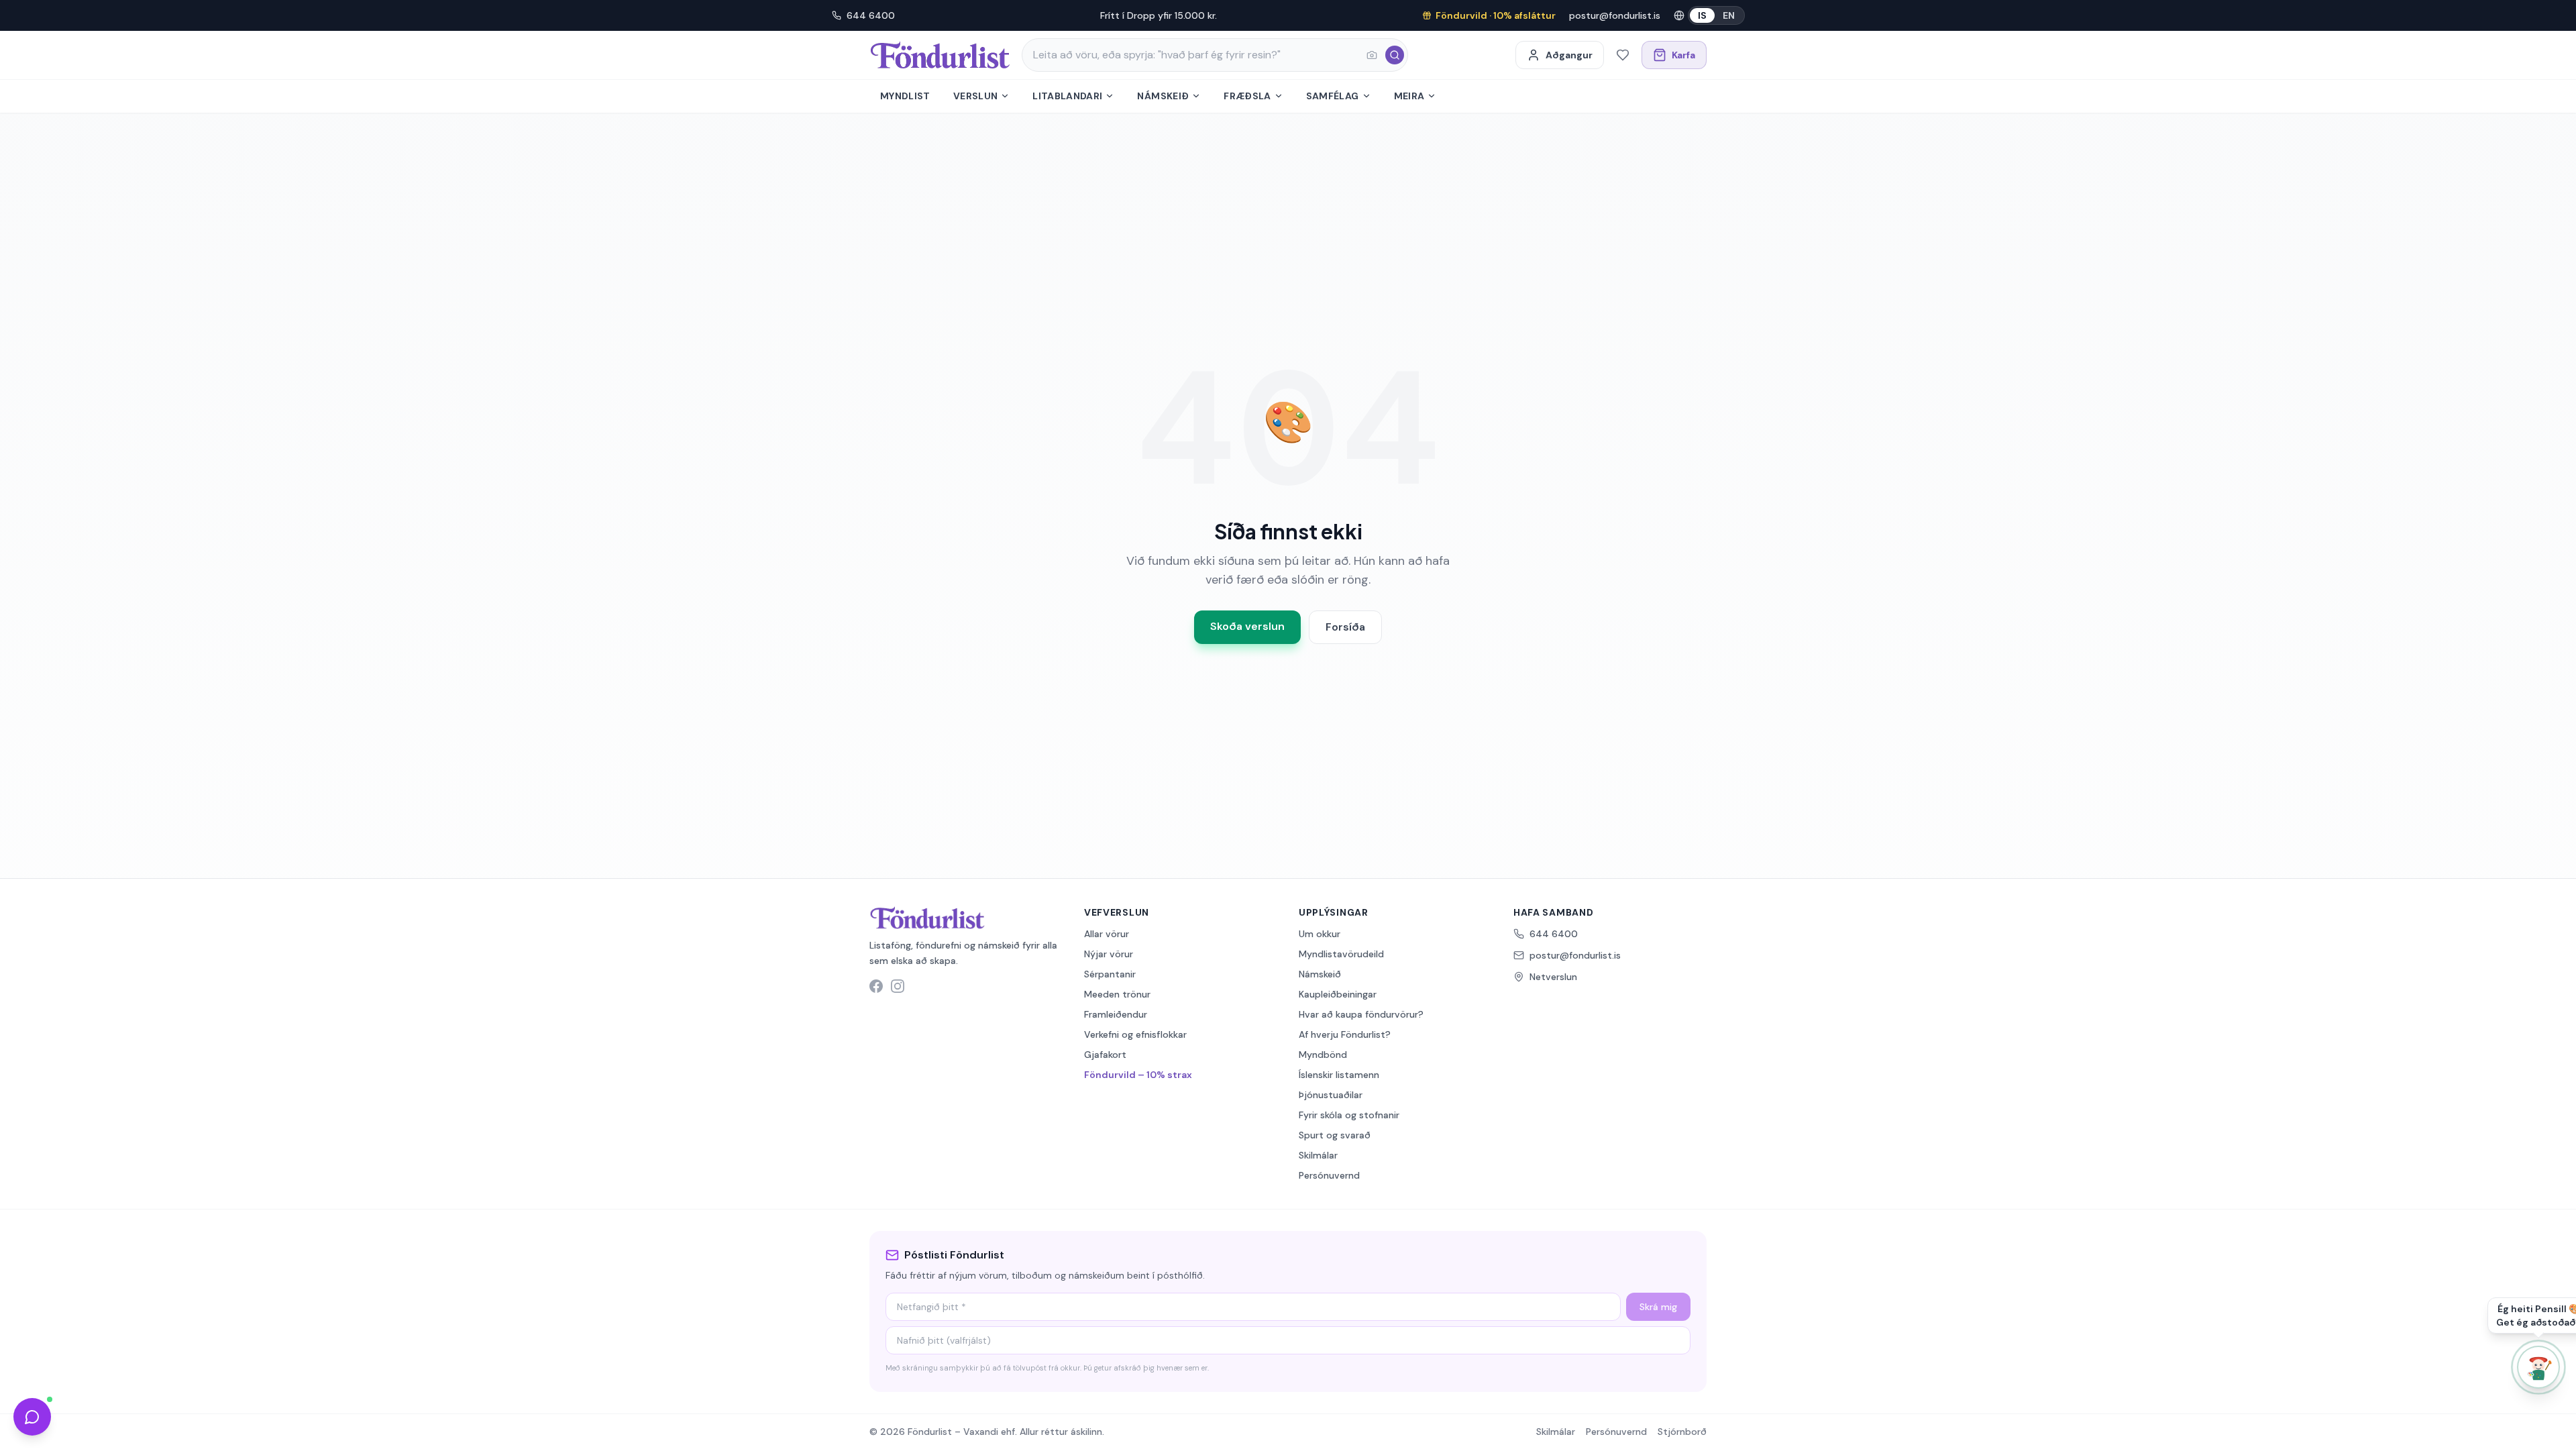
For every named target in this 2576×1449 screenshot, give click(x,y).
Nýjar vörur (1109, 954)
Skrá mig (1658, 1307)
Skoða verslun (1247, 626)
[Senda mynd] (1372, 55)
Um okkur (1320, 934)
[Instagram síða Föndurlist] (898, 986)
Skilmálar (1318, 1155)
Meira (1409, 96)
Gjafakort (1105, 1055)
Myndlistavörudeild (1341, 954)
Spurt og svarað (1335, 1135)
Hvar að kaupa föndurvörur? (1361, 1014)
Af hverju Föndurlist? (1345, 1034)
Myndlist (905, 96)
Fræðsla (1247, 96)
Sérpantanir (1110, 974)
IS (1702, 15)
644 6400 (871, 15)
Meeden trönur (1117, 994)
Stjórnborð (1682, 1432)
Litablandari (1067, 96)
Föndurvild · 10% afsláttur (1496, 15)
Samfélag (1333, 96)
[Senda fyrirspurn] (32, 1417)
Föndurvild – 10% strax (1138, 1075)
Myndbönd (1323, 1055)
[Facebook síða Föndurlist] (876, 986)
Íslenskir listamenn (1339, 1075)
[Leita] (1395, 55)
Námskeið (1163, 96)
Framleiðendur (1116, 1014)
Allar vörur (1107, 934)
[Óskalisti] (1623, 55)
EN (1729, 15)
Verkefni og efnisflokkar (1135, 1034)
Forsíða (1345, 627)
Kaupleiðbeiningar (1338, 994)
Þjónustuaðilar (1331, 1095)
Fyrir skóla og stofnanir (1349, 1115)
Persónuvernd (1329, 1175)
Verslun (975, 96)
